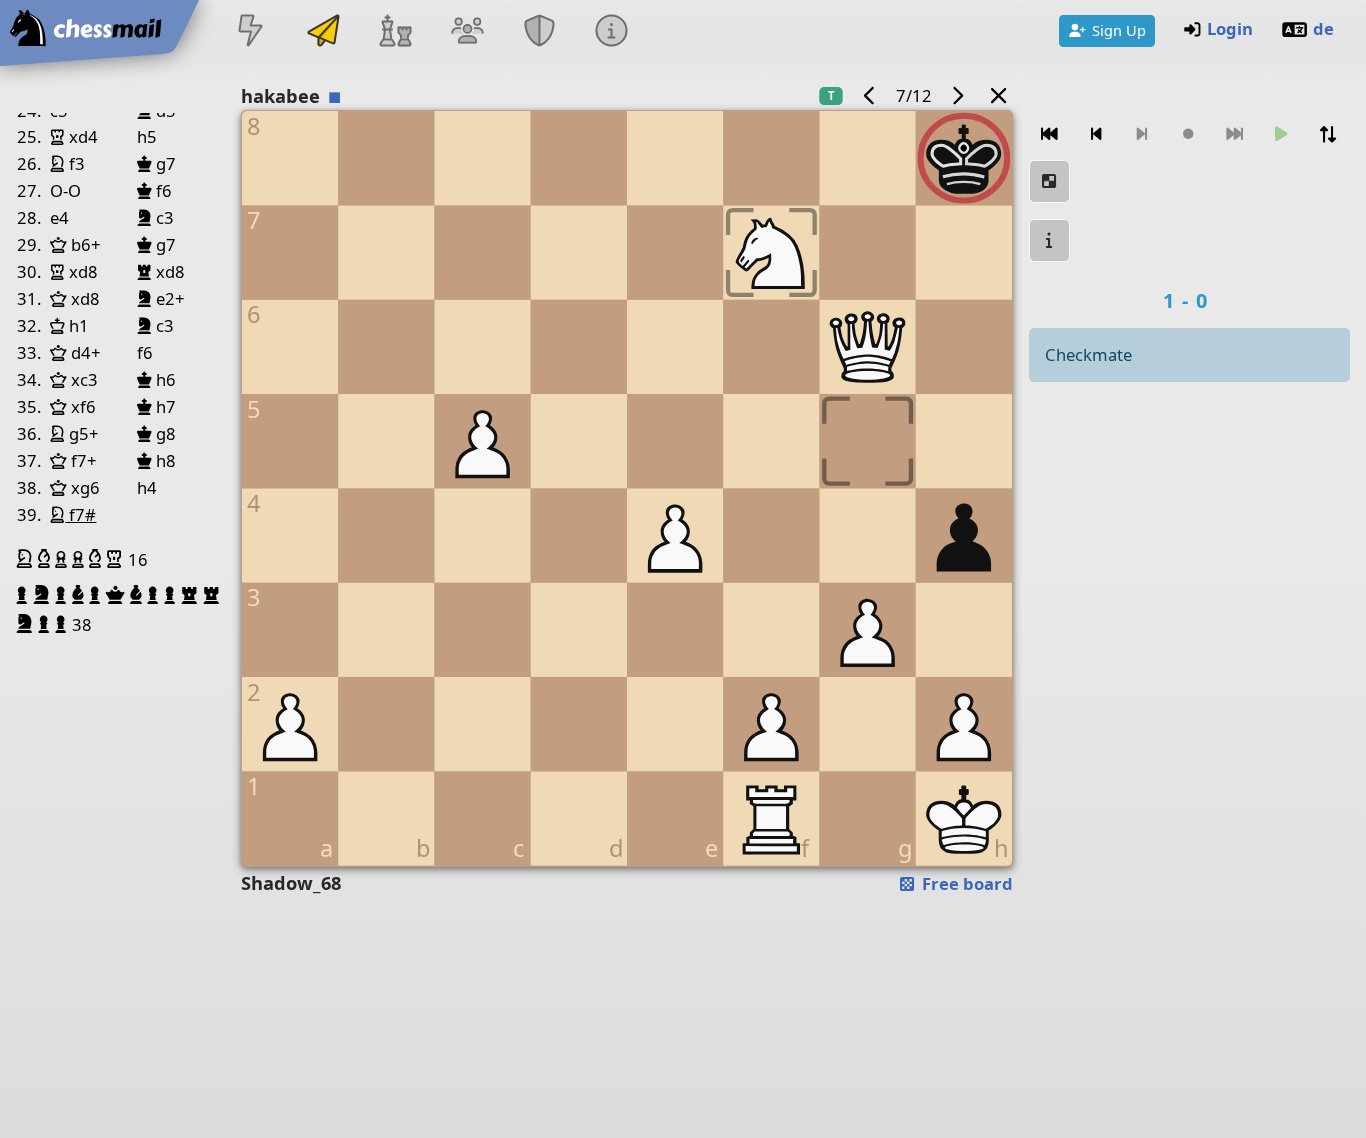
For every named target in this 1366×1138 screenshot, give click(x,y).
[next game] (958, 95)
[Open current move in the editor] (1050, 181)
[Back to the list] (998, 95)
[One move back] (1096, 134)
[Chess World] (395, 32)
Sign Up (1119, 30)
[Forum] (467, 32)
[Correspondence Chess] (323, 32)
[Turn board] (1328, 134)
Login (1230, 28)
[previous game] (869, 95)
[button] (27, 559)
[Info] (612, 32)
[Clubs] (540, 32)
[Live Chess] (251, 32)
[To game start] (1050, 134)
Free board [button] (965, 883)
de (1323, 28)
